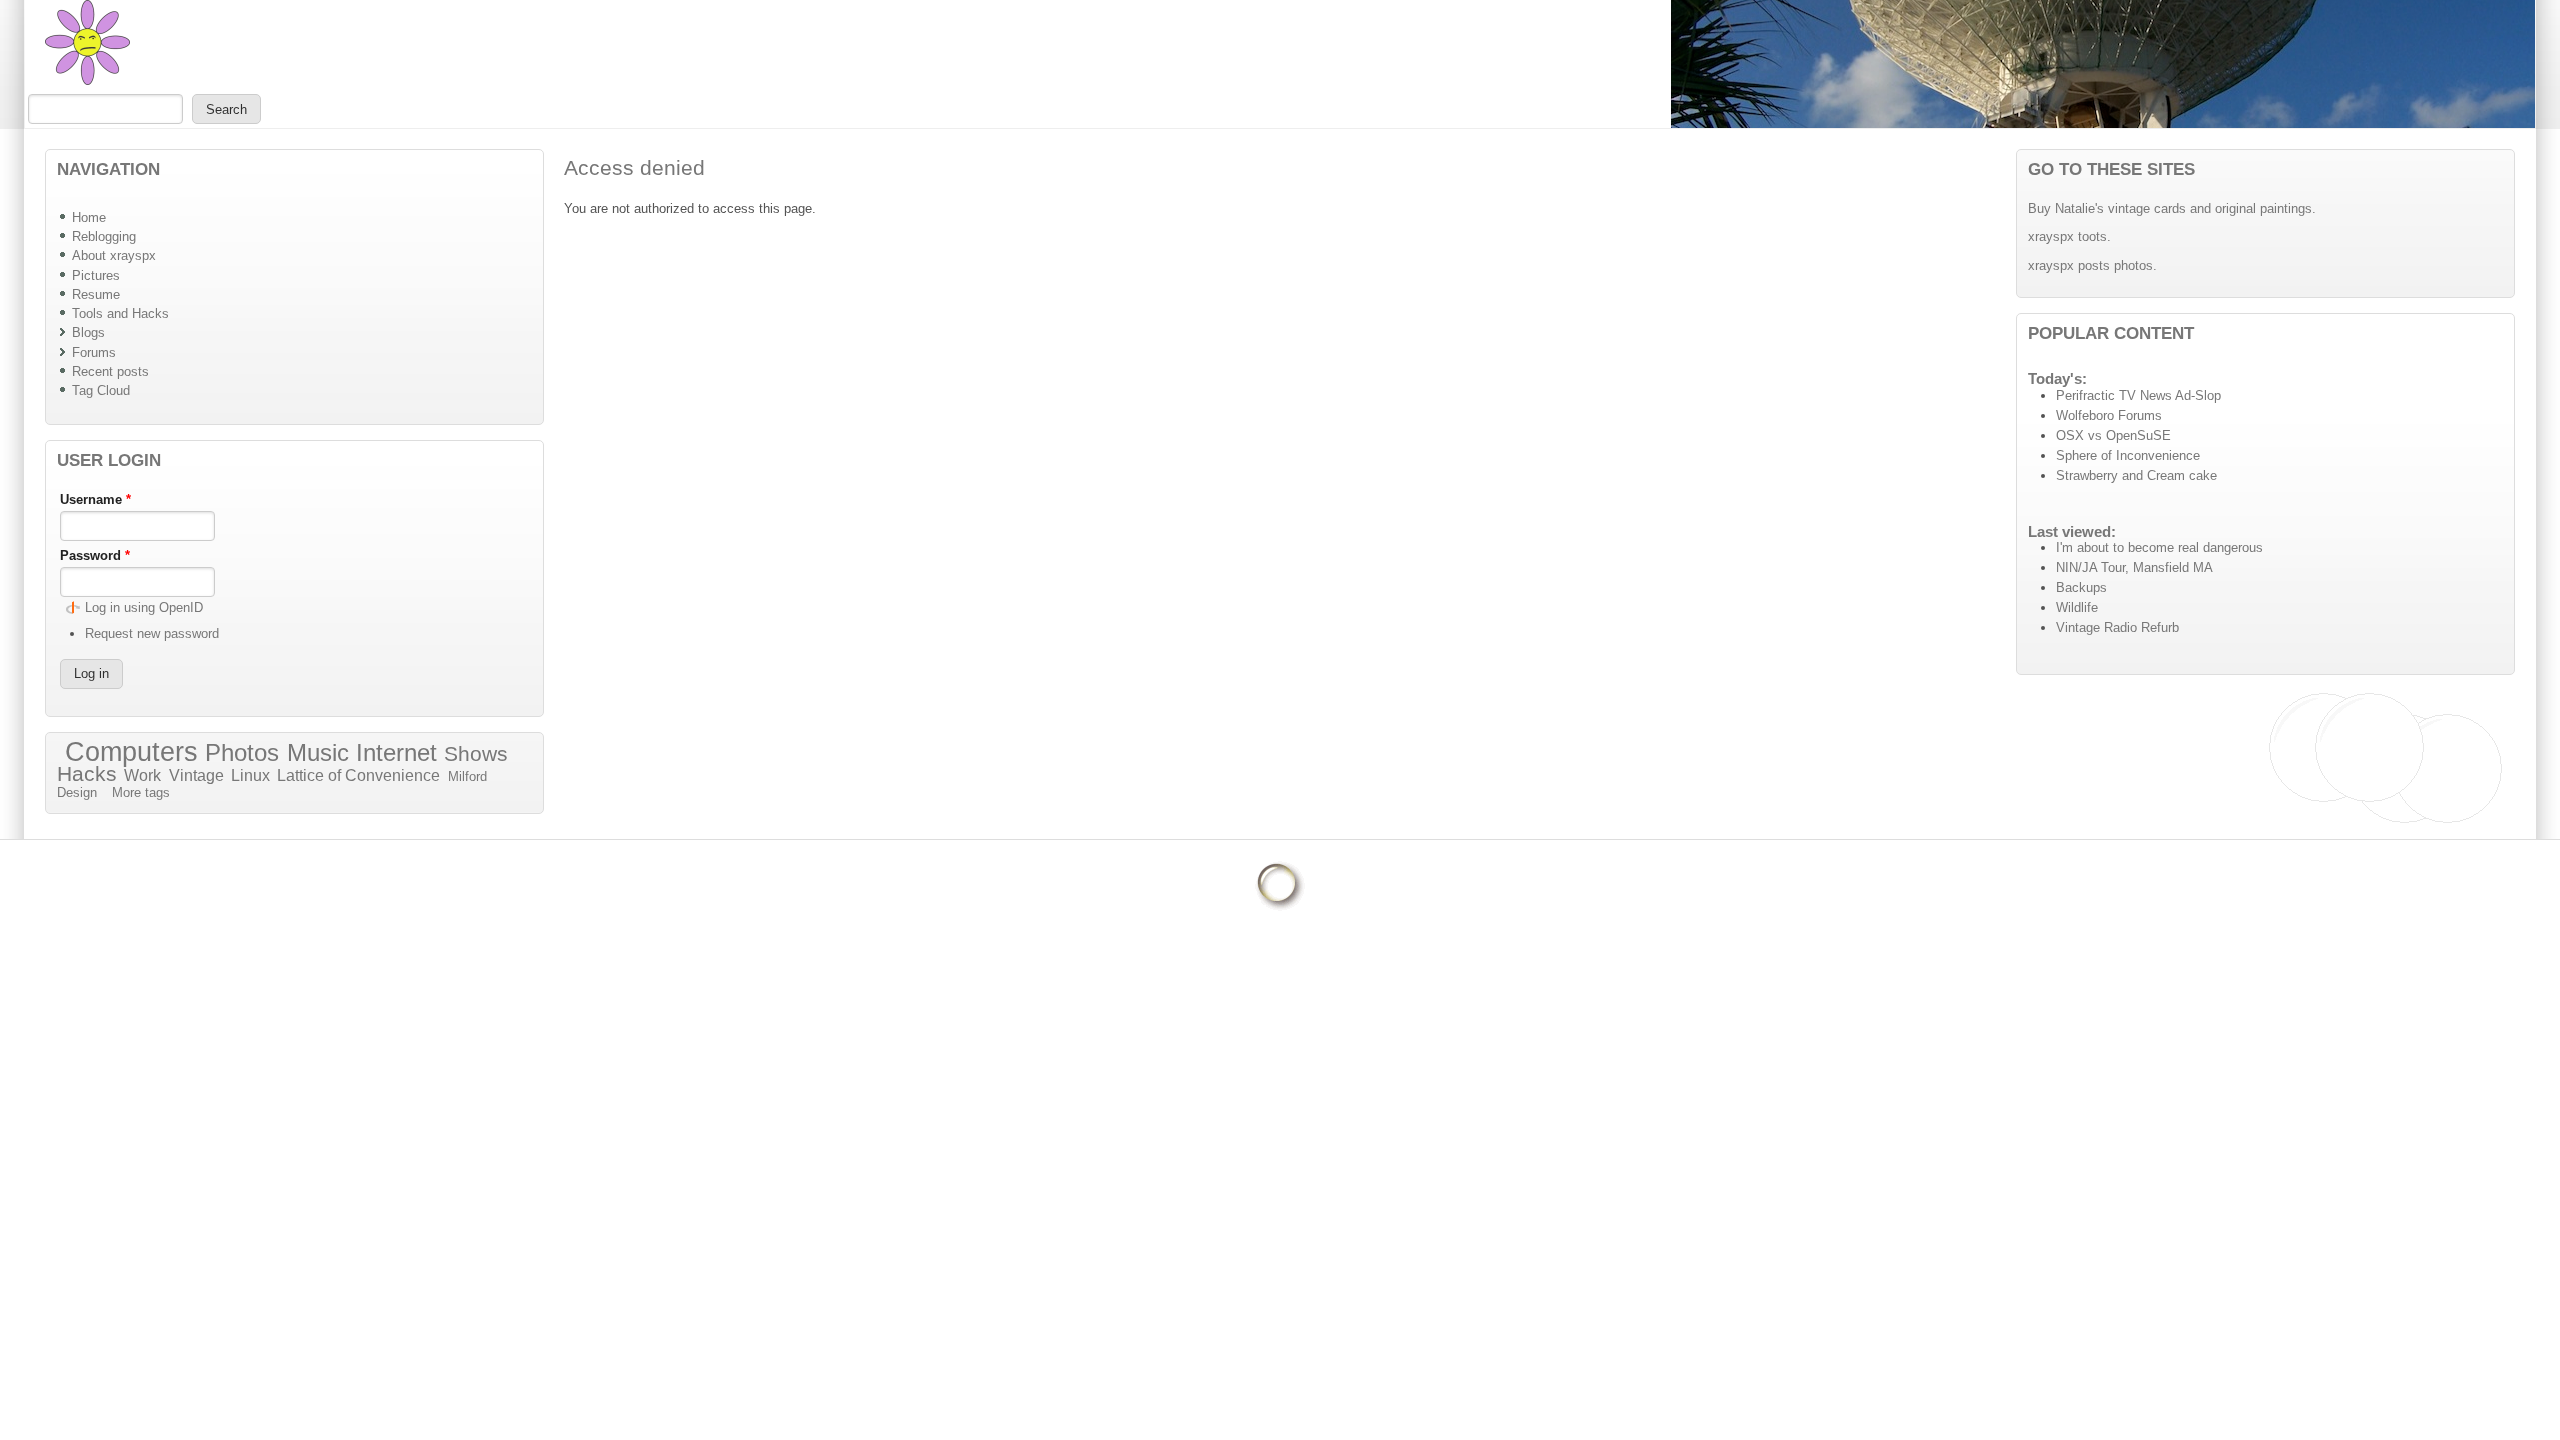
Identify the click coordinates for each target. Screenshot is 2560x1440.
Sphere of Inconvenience (2128, 455)
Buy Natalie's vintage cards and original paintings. (2172, 208)
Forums (94, 352)
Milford (467, 776)
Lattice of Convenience (358, 775)
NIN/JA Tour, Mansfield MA (2134, 567)
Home (89, 217)
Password (95, 555)
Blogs (88, 332)
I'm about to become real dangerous (2159, 547)
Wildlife (2077, 607)
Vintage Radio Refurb (2117, 627)
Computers (131, 752)
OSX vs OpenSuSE (2113, 435)
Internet (396, 752)
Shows (476, 754)
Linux (250, 775)
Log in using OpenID (144, 607)
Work (142, 775)
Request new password (152, 633)
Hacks (87, 774)
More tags (141, 792)
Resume (96, 294)
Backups (2081, 587)
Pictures (96, 275)
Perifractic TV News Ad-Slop (2138, 395)
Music (318, 752)
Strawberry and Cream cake (2136, 475)
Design (77, 792)
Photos (242, 752)
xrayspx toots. (2069, 236)
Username (95, 499)
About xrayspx (114, 255)
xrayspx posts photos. (2092, 265)
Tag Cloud (101, 390)
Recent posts (110, 371)
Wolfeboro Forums (2109, 415)
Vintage (196, 775)
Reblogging (104, 236)
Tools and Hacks (120, 313)
